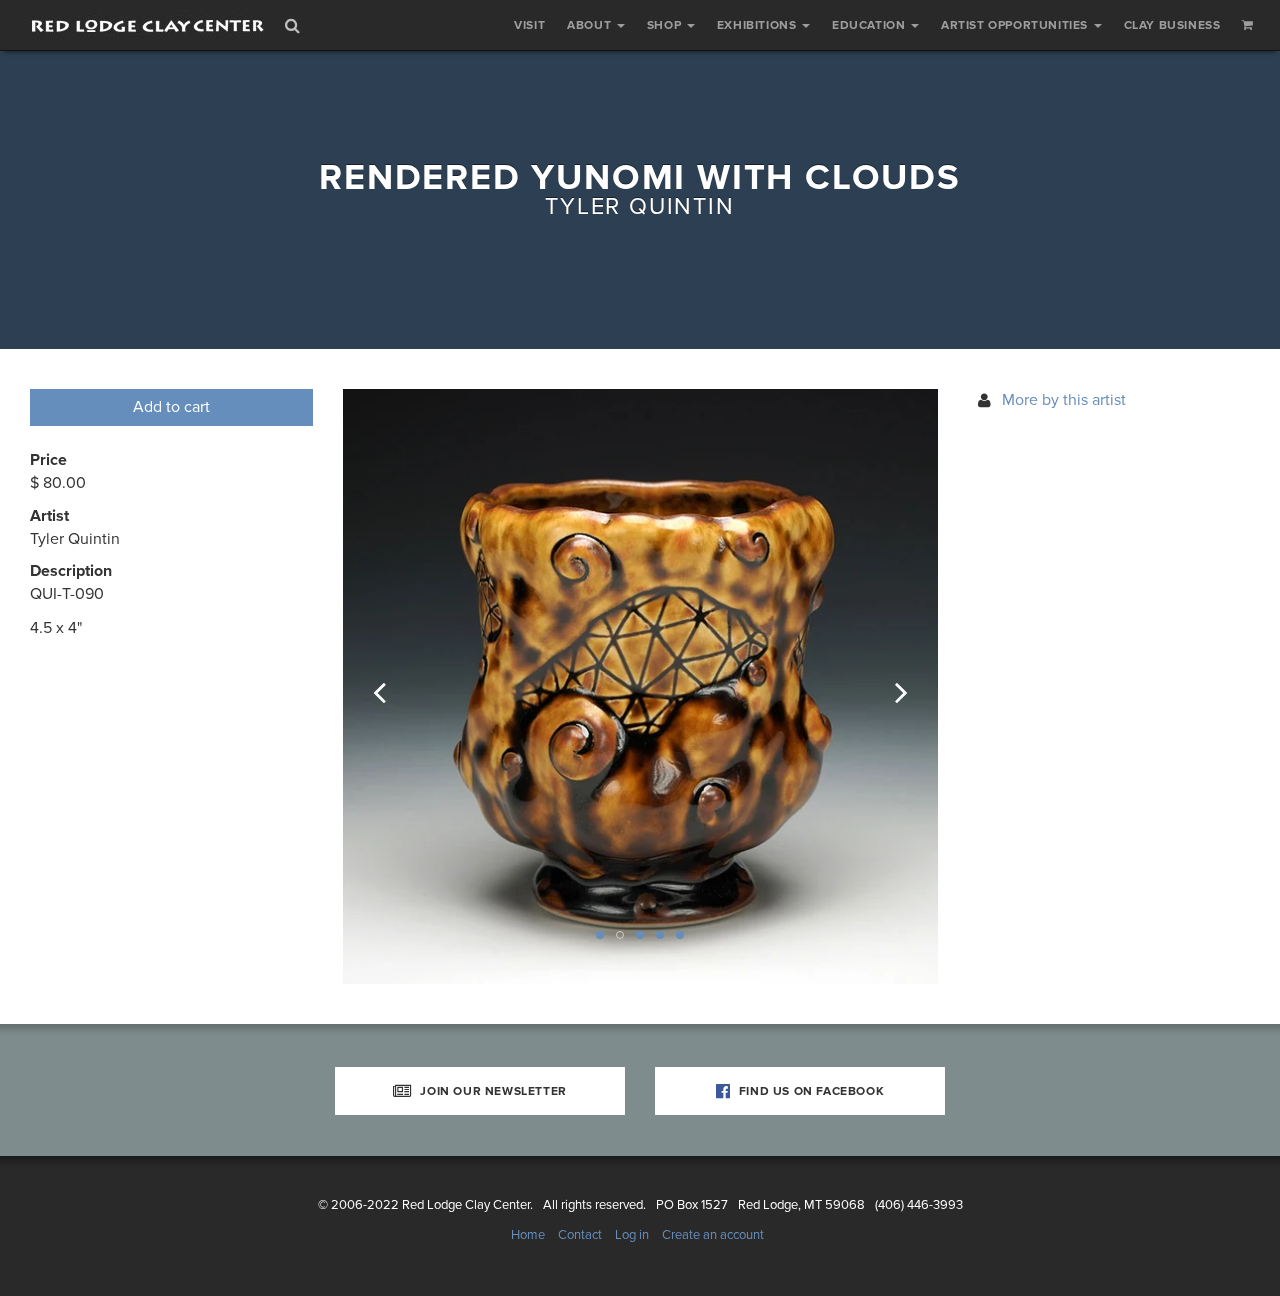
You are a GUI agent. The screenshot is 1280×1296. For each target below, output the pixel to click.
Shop (666, 25)
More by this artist (1064, 400)
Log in (632, 1235)
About (591, 25)
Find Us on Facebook (809, 1091)
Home (528, 1235)
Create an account (713, 1235)
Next (888, 687)
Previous (393, 687)
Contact (580, 1235)
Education (870, 25)
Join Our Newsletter (492, 1091)
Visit (529, 25)
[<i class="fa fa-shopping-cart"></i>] (1248, 25)
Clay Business (1172, 25)
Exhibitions (758, 25)
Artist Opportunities (1016, 25)
